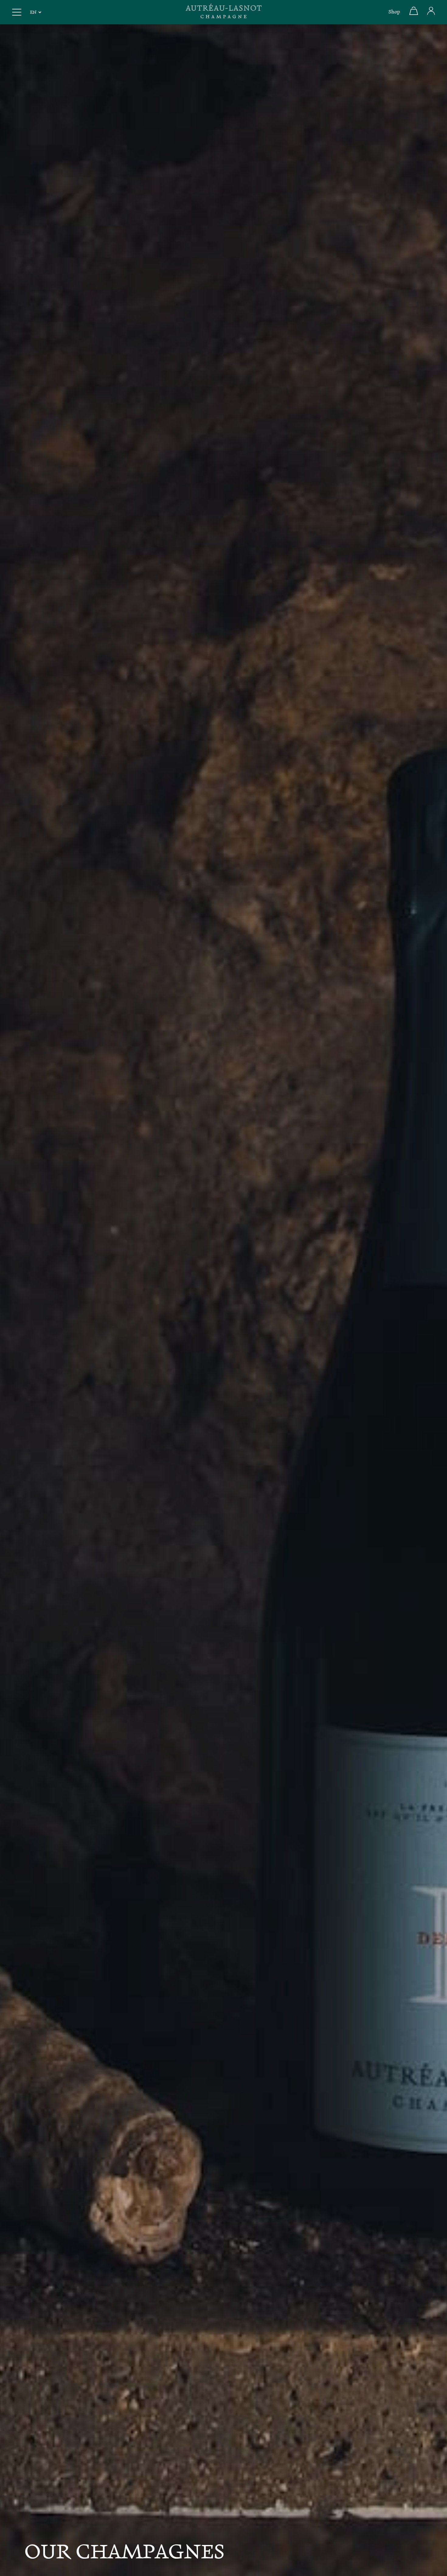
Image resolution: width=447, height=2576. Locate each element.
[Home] (223, 12)
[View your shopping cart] (414, 14)
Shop (394, 12)
